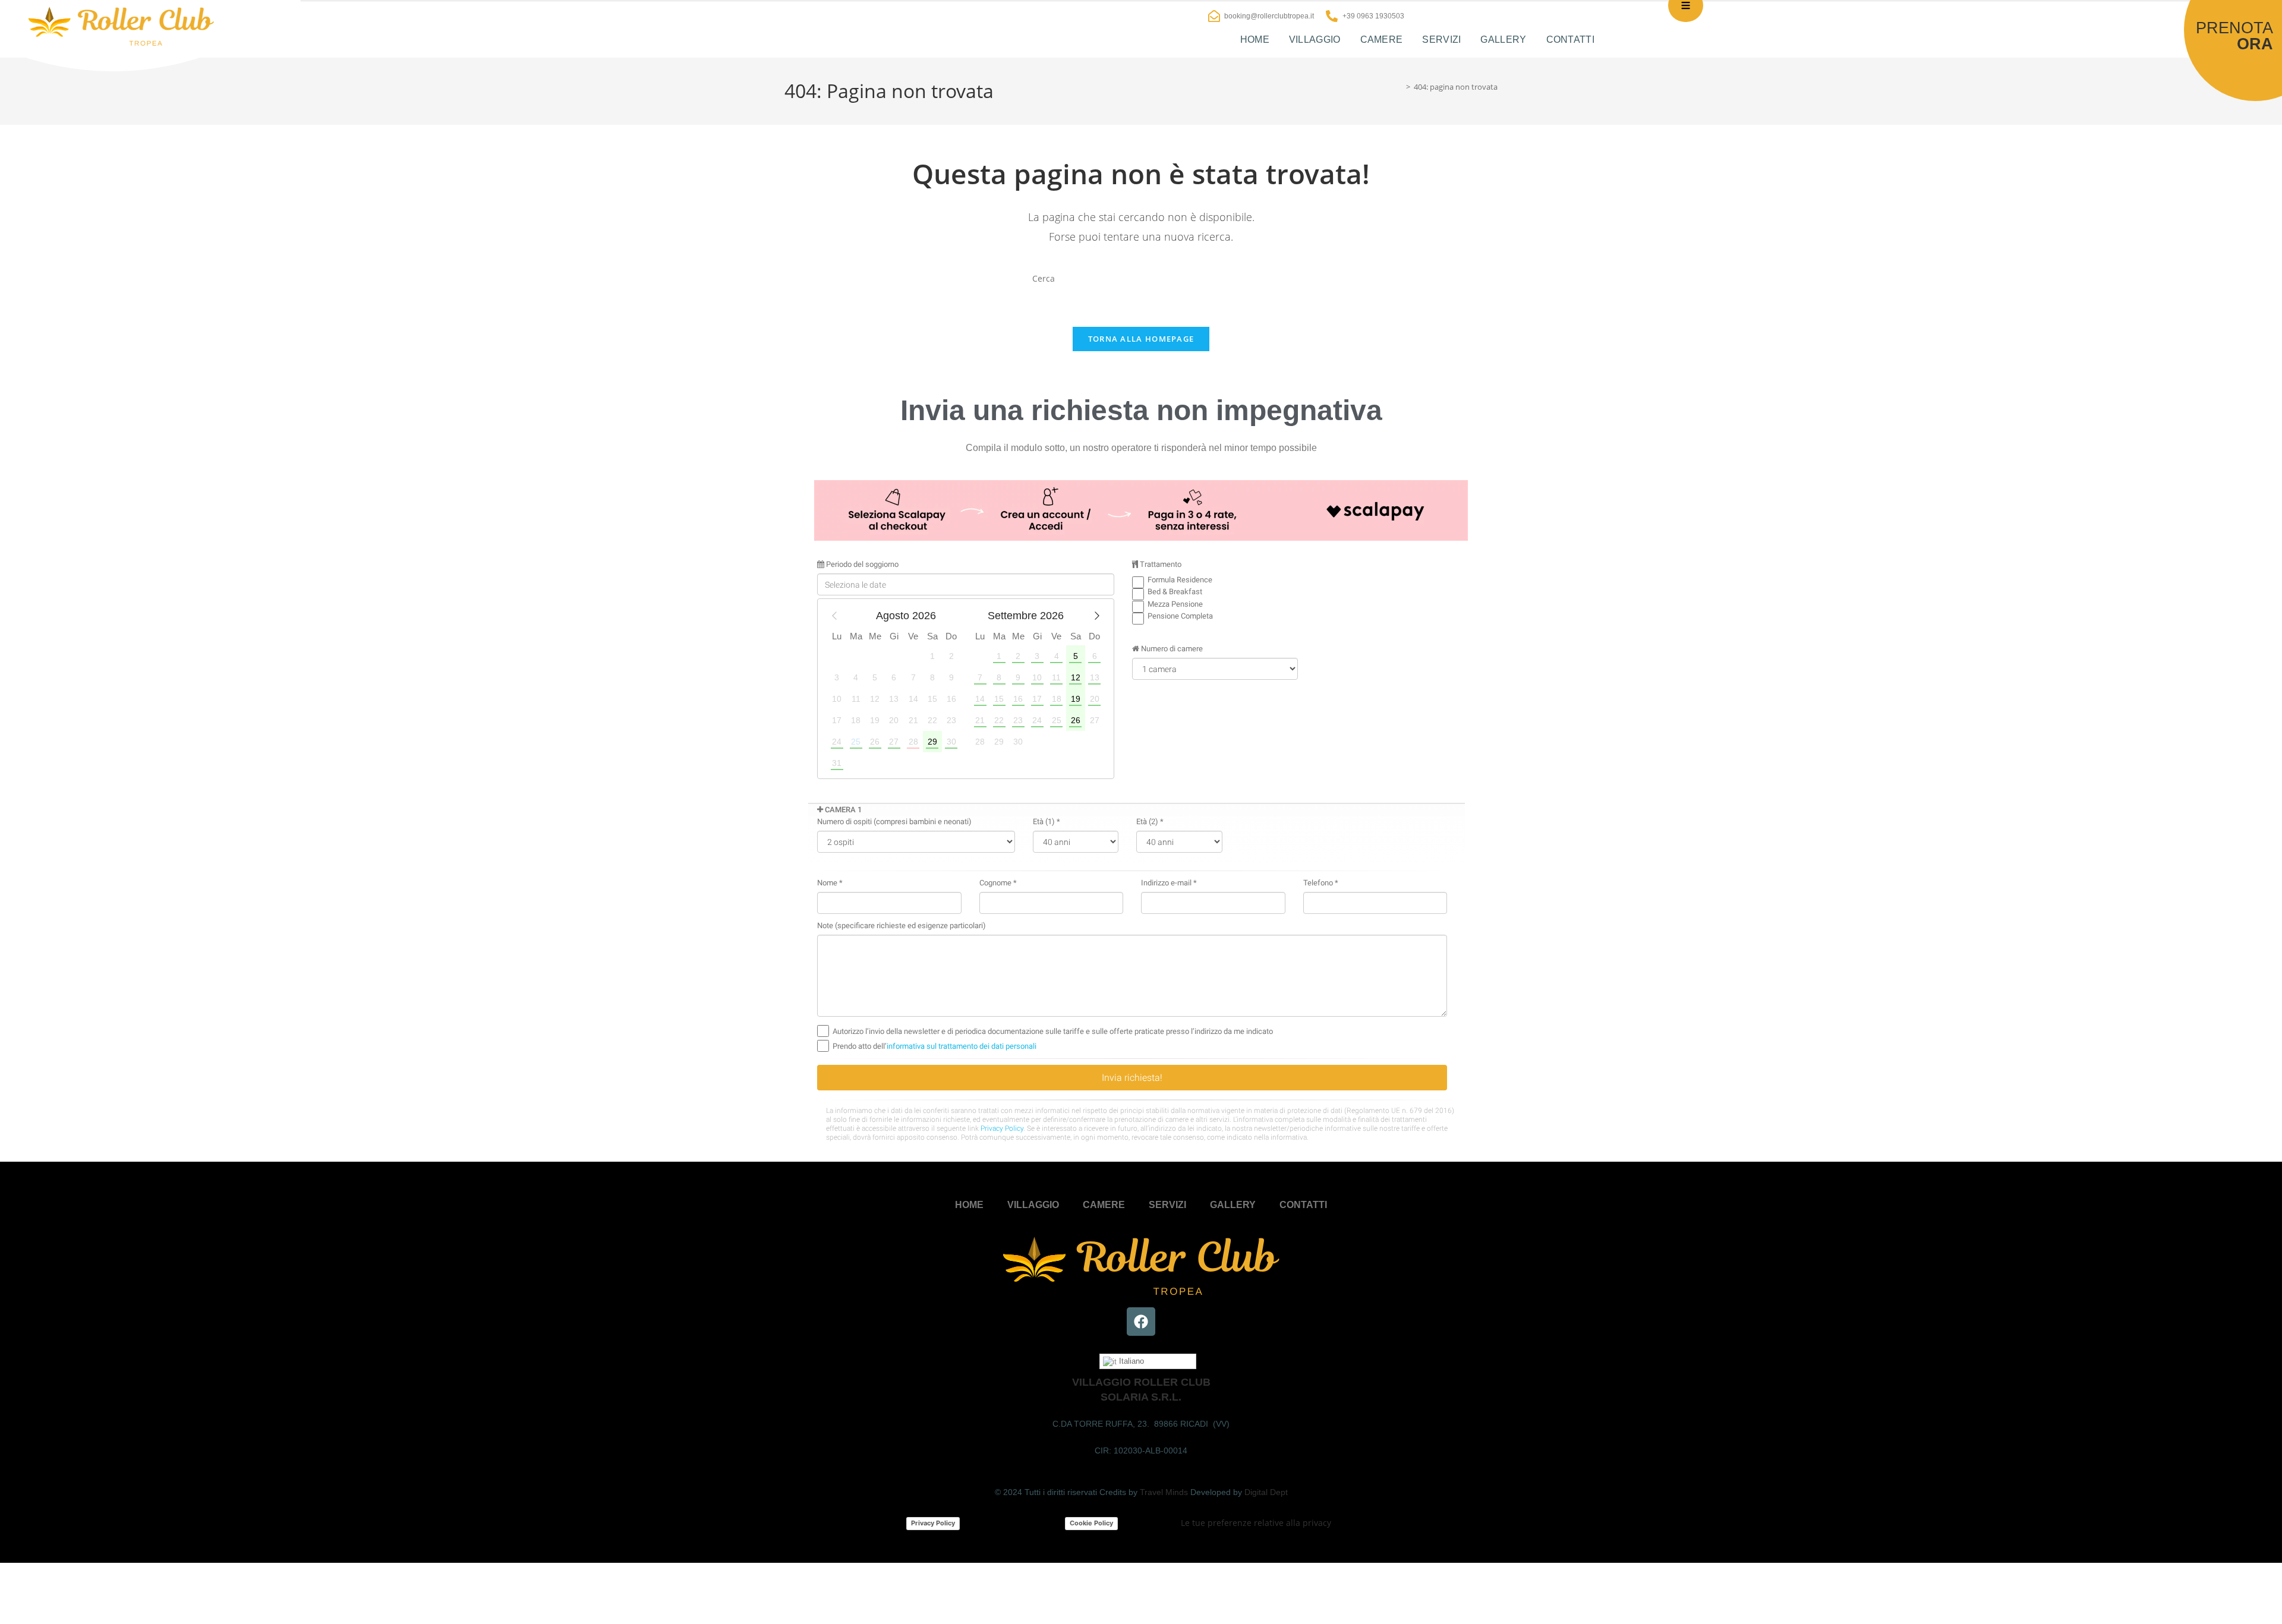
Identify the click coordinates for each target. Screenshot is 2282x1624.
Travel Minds (1164, 1492)
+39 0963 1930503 (1373, 16)
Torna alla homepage (1141, 339)
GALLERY (1503, 40)
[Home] (1400, 87)
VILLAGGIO (1315, 40)
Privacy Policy (933, 1523)
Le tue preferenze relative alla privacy (1256, 1523)
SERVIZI (1441, 40)
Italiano (1130, 1361)
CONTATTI (1570, 40)
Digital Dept (1266, 1492)
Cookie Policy (1091, 1523)
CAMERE (1382, 40)
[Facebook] (1141, 1322)
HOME (1255, 40)
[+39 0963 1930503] (1332, 16)
